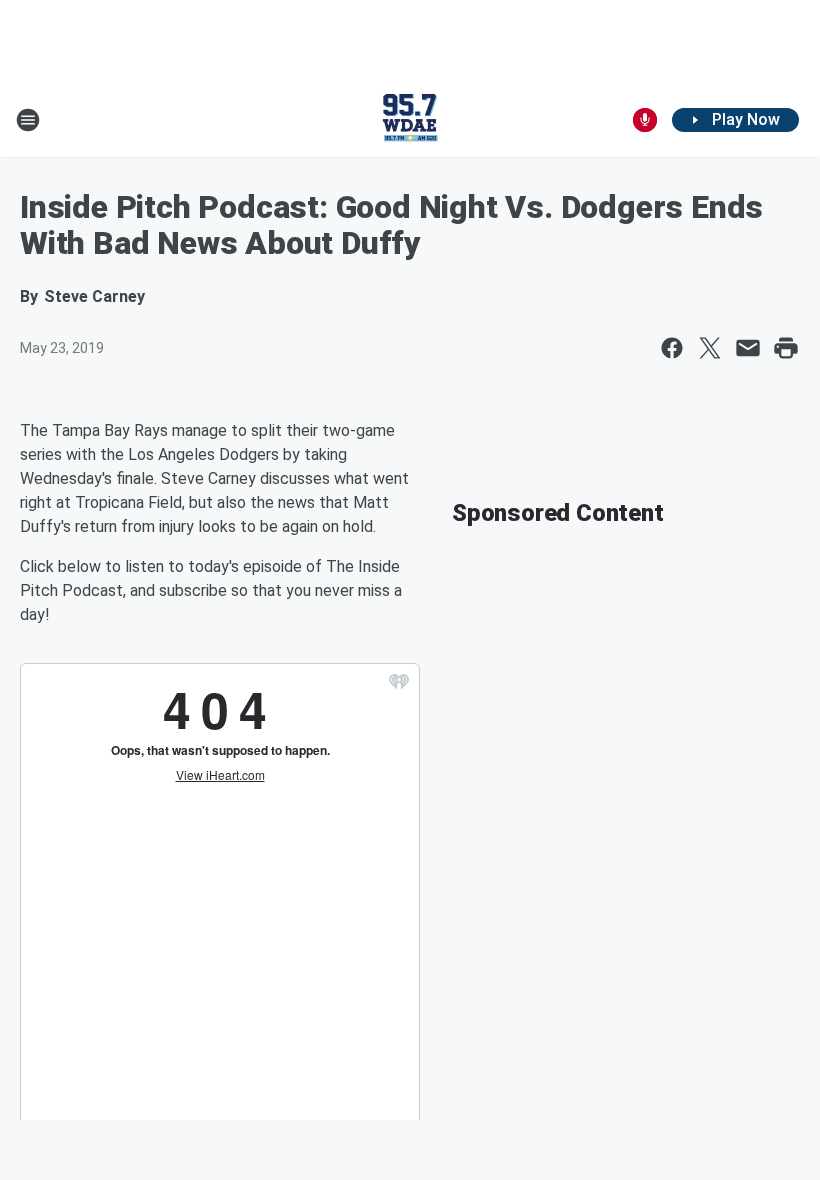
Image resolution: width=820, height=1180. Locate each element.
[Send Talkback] (645, 120)
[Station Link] (410, 120)
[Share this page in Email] (748, 348)
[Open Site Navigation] (28, 120)
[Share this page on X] (710, 348)
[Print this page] (786, 348)
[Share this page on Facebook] (672, 348)
